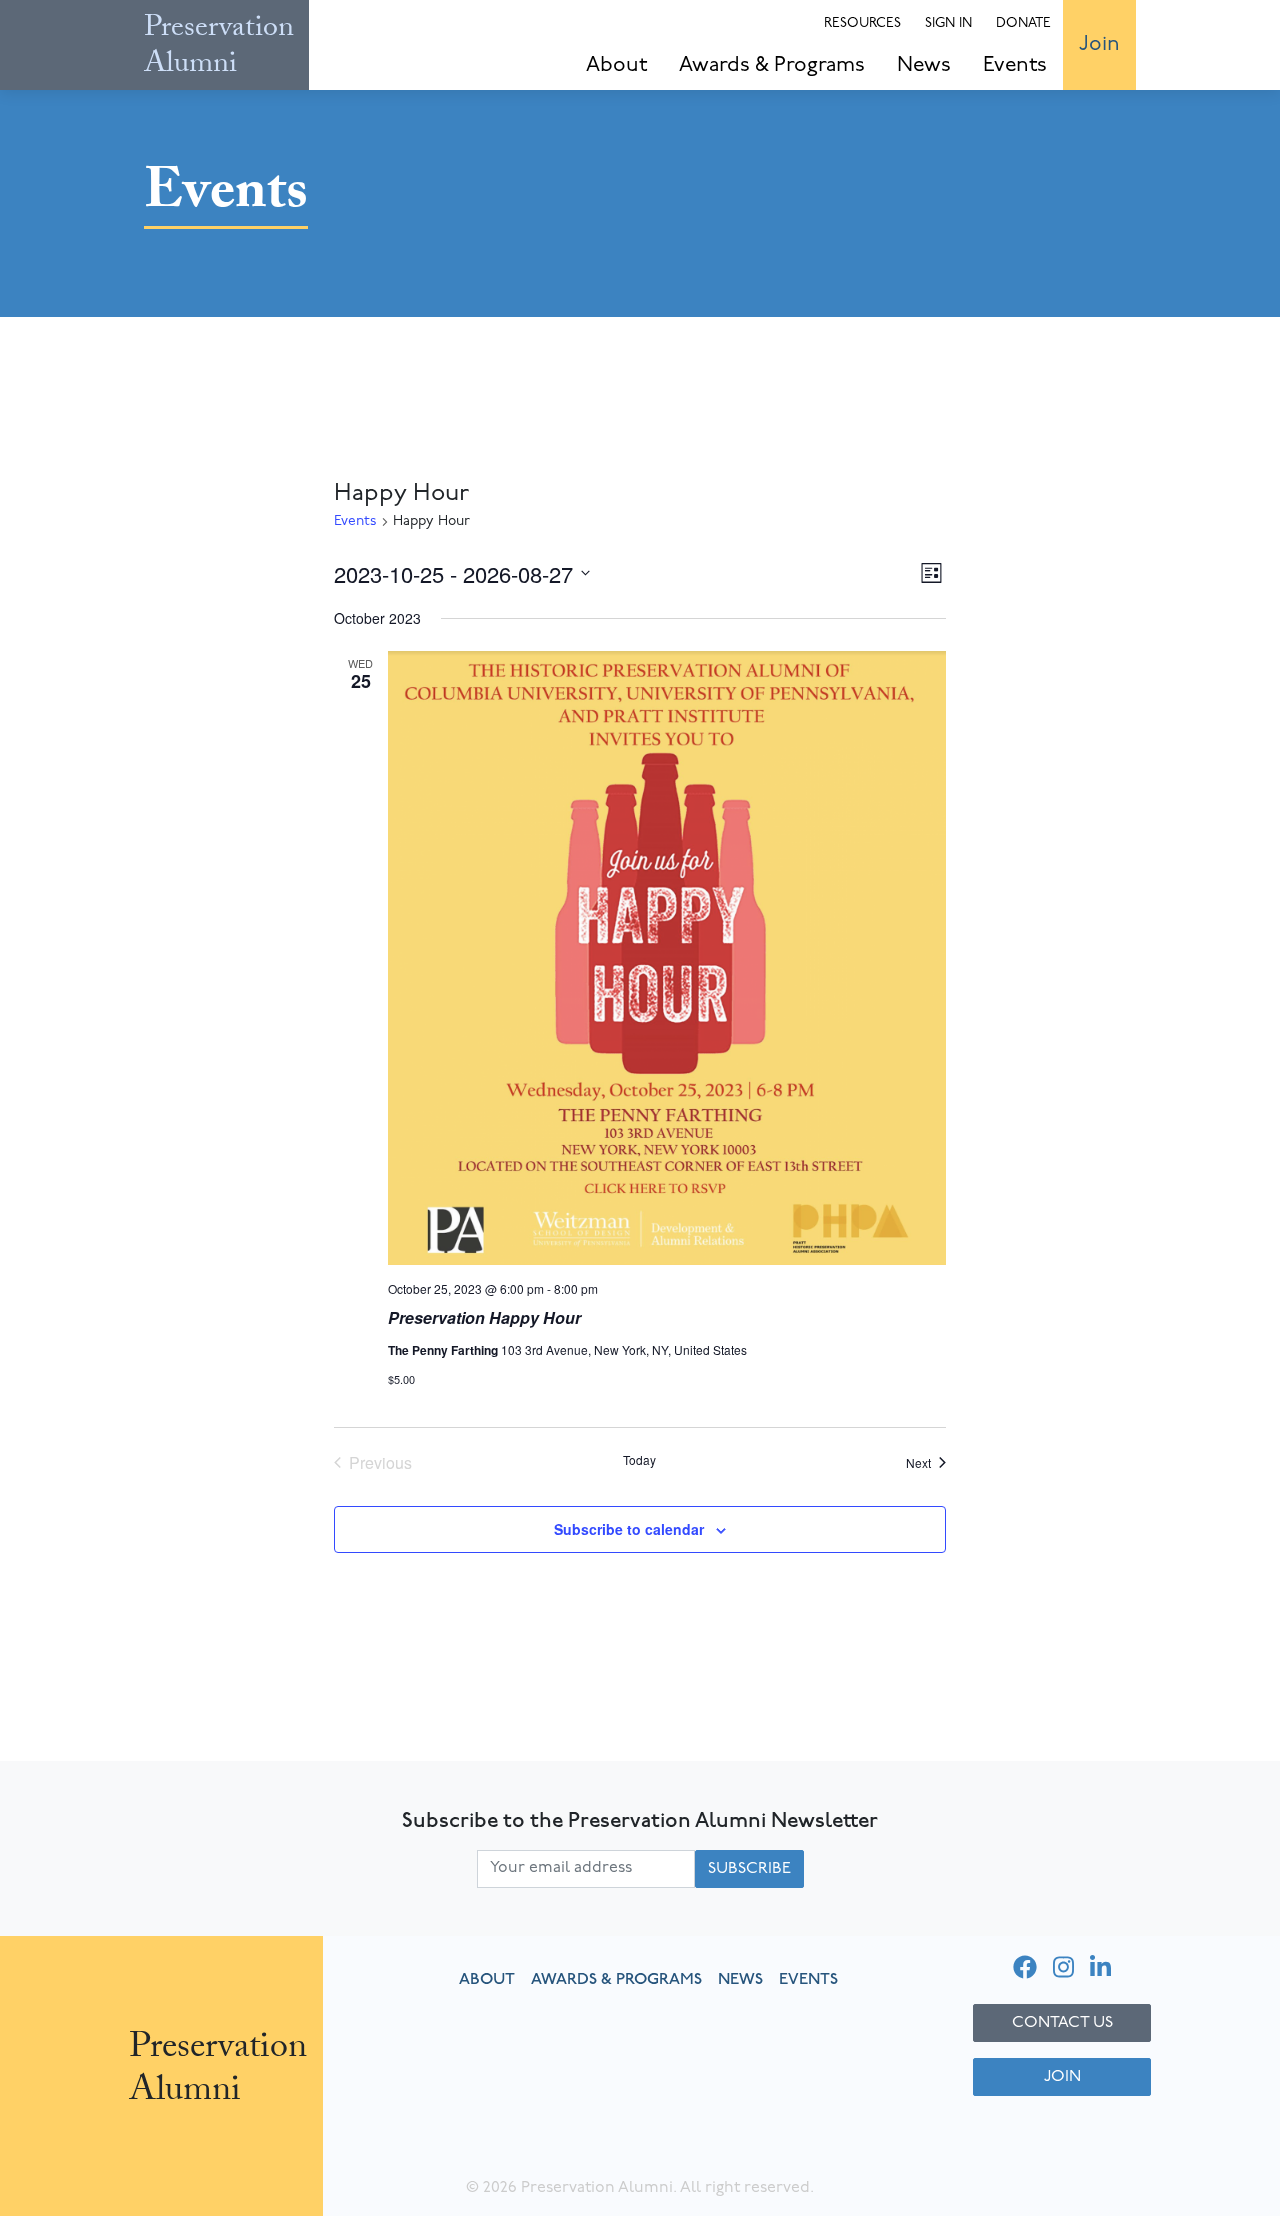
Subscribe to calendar (629, 1529)
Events (1015, 65)
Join (1099, 44)
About (616, 65)
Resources (862, 23)
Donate (1023, 23)
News (924, 65)
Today (639, 1460)
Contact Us (1062, 2023)
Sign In (948, 23)
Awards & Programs (772, 65)
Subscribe (749, 1869)
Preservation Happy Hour (484, 1317)
